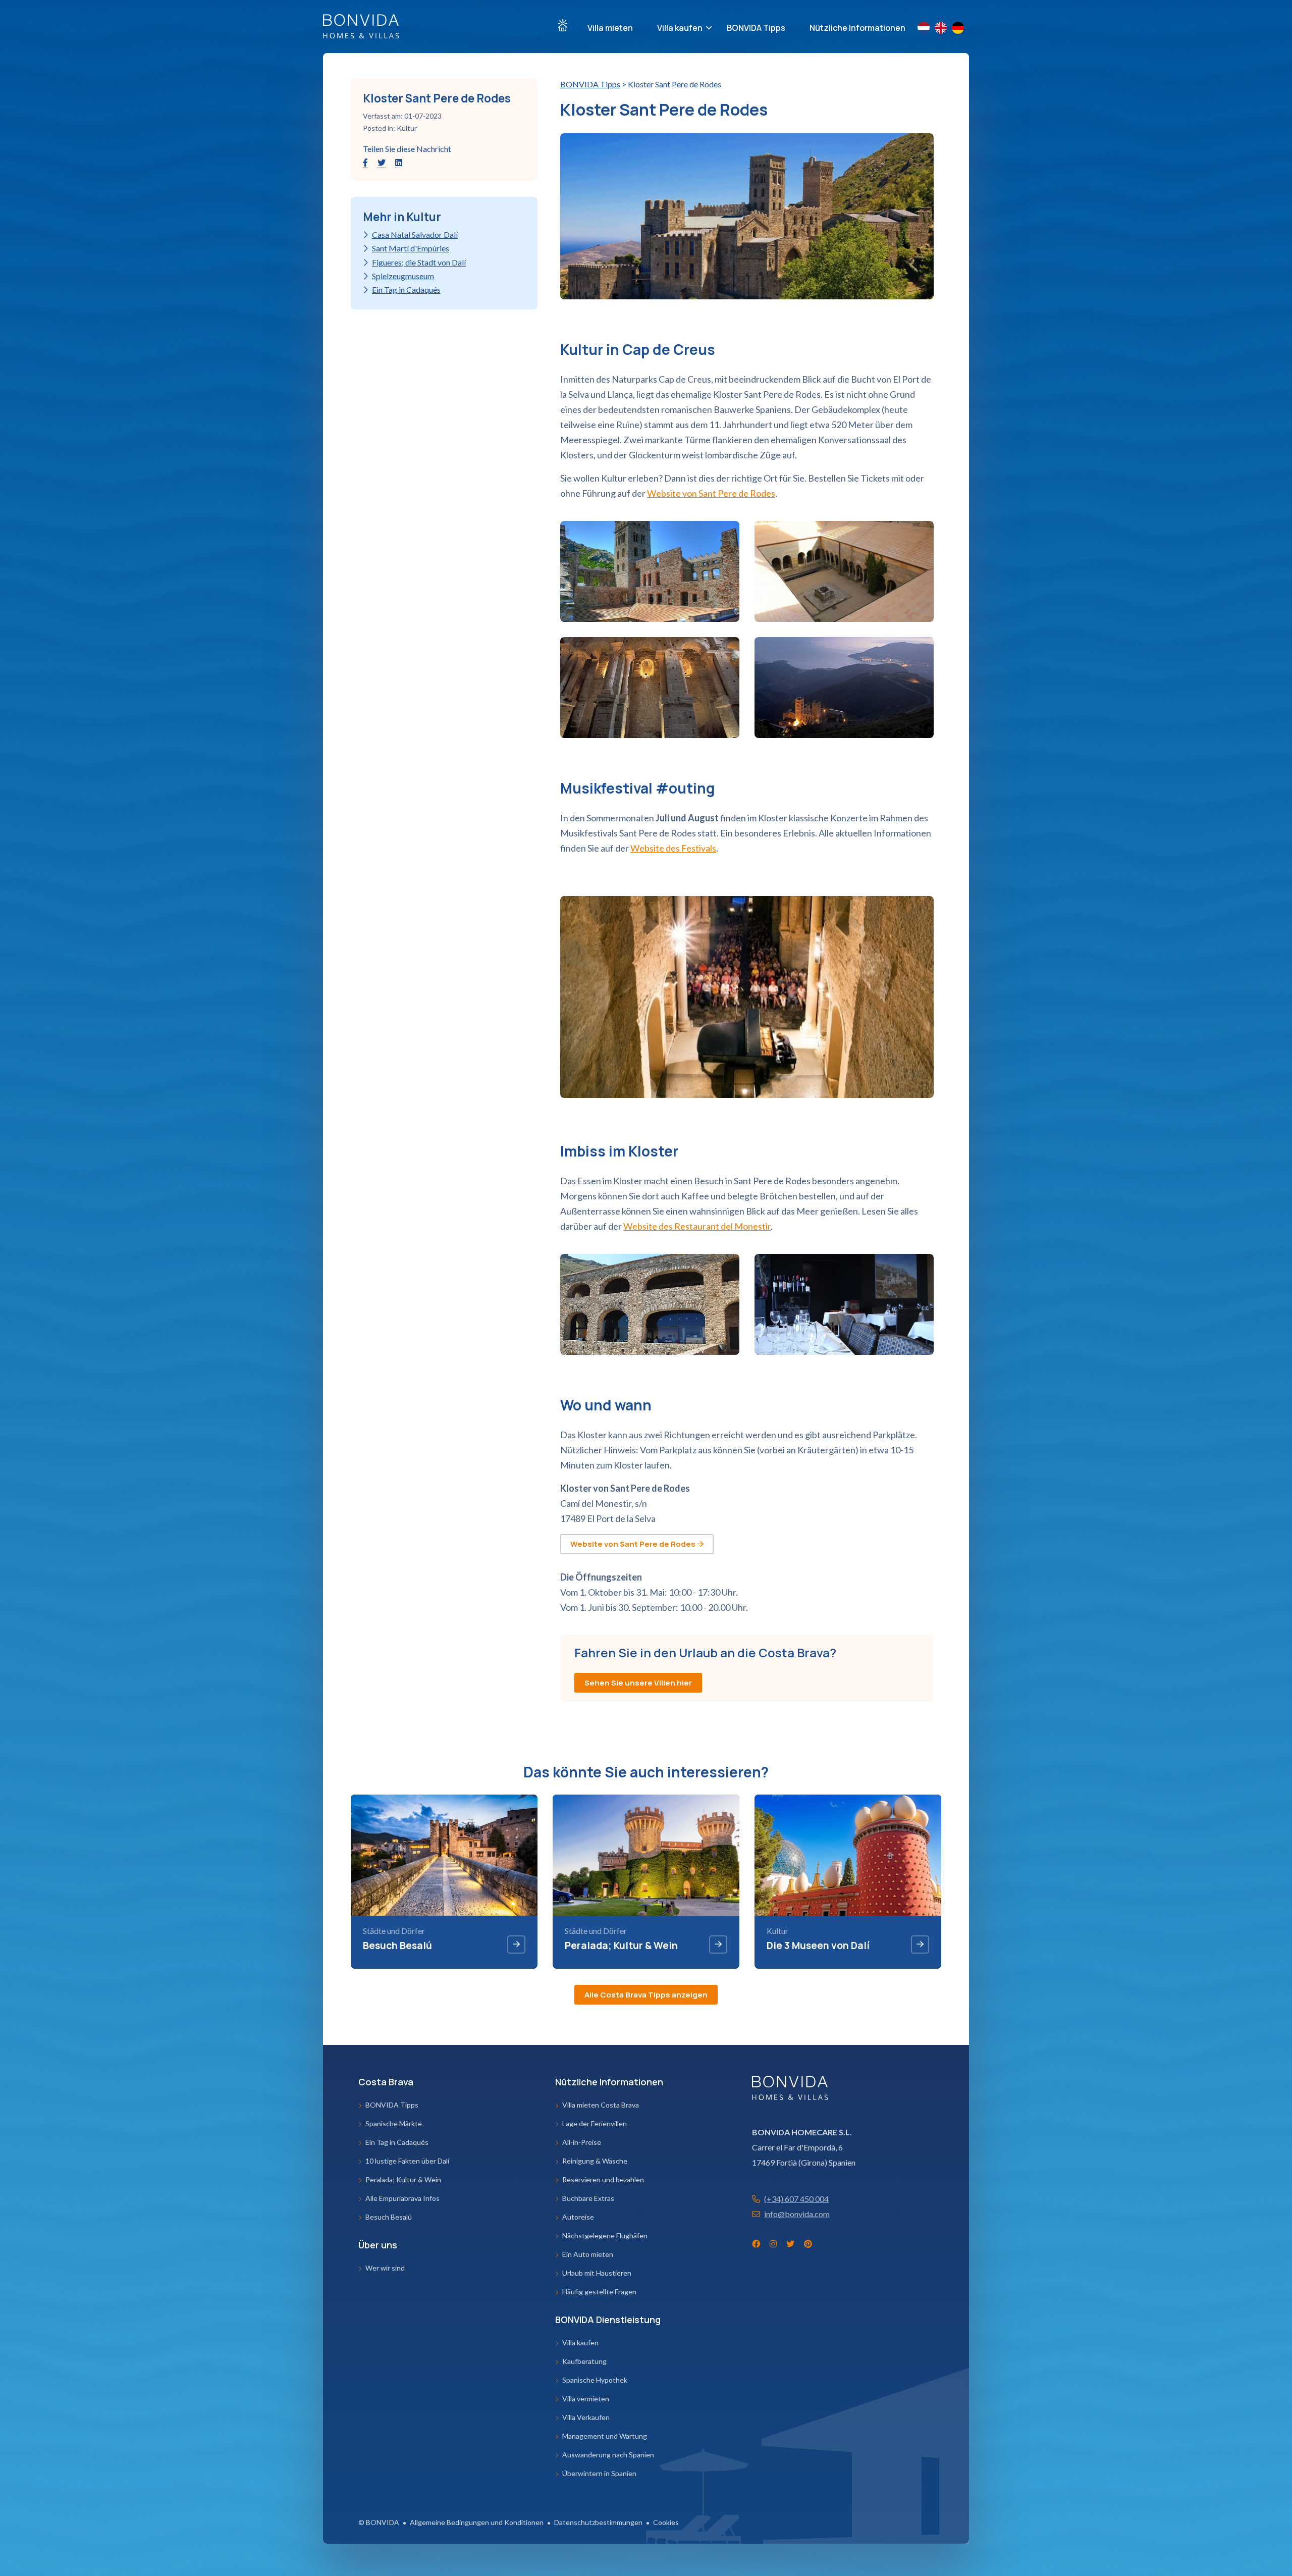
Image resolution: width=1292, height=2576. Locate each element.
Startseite (563, 25)
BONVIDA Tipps (756, 28)
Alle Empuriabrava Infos (402, 2198)
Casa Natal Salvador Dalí (415, 234)
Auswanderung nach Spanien (608, 2455)
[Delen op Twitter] (382, 162)
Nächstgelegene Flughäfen (605, 2236)
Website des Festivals (673, 848)
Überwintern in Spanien (599, 2473)
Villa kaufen (680, 28)
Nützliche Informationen (857, 28)
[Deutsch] (960, 28)
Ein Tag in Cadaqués (406, 290)
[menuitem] (563, 25)
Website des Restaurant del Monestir (697, 1226)
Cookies (666, 2522)
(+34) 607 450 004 (796, 2199)
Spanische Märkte (394, 2123)
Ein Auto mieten (588, 2254)
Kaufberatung (584, 2361)
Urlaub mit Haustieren (597, 2273)
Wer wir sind (385, 2268)
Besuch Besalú (389, 2217)
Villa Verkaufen (586, 2417)
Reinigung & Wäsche (595, 2161)
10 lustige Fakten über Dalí (407, 2161)
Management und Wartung (605, 2436)
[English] (943, 28)
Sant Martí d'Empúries (411, 248)
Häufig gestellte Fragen (599, 2292)
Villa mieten (610, 28)
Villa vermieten (586, 2399)
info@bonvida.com (797, 2214)
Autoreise (578, 2217)
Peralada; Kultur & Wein (403, 2179)
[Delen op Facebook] (366, 162)
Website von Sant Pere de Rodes (711, 493)
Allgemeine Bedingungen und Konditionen (477, 2522)
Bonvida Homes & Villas (361, 26)
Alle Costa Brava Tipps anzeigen (646, 1995)
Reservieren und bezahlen (603, 2179)
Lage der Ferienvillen (595, 2123)
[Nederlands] (926, 28)
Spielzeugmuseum (403, 276)
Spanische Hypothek (595, 2380)
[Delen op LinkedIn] (399, 162)
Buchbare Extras (588, 2198)
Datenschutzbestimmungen (598, 2522)
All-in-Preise (582, 2142)
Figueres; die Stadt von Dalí (419, 262)
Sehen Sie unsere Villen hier (638, 1683)
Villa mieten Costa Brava (601, 2105)
